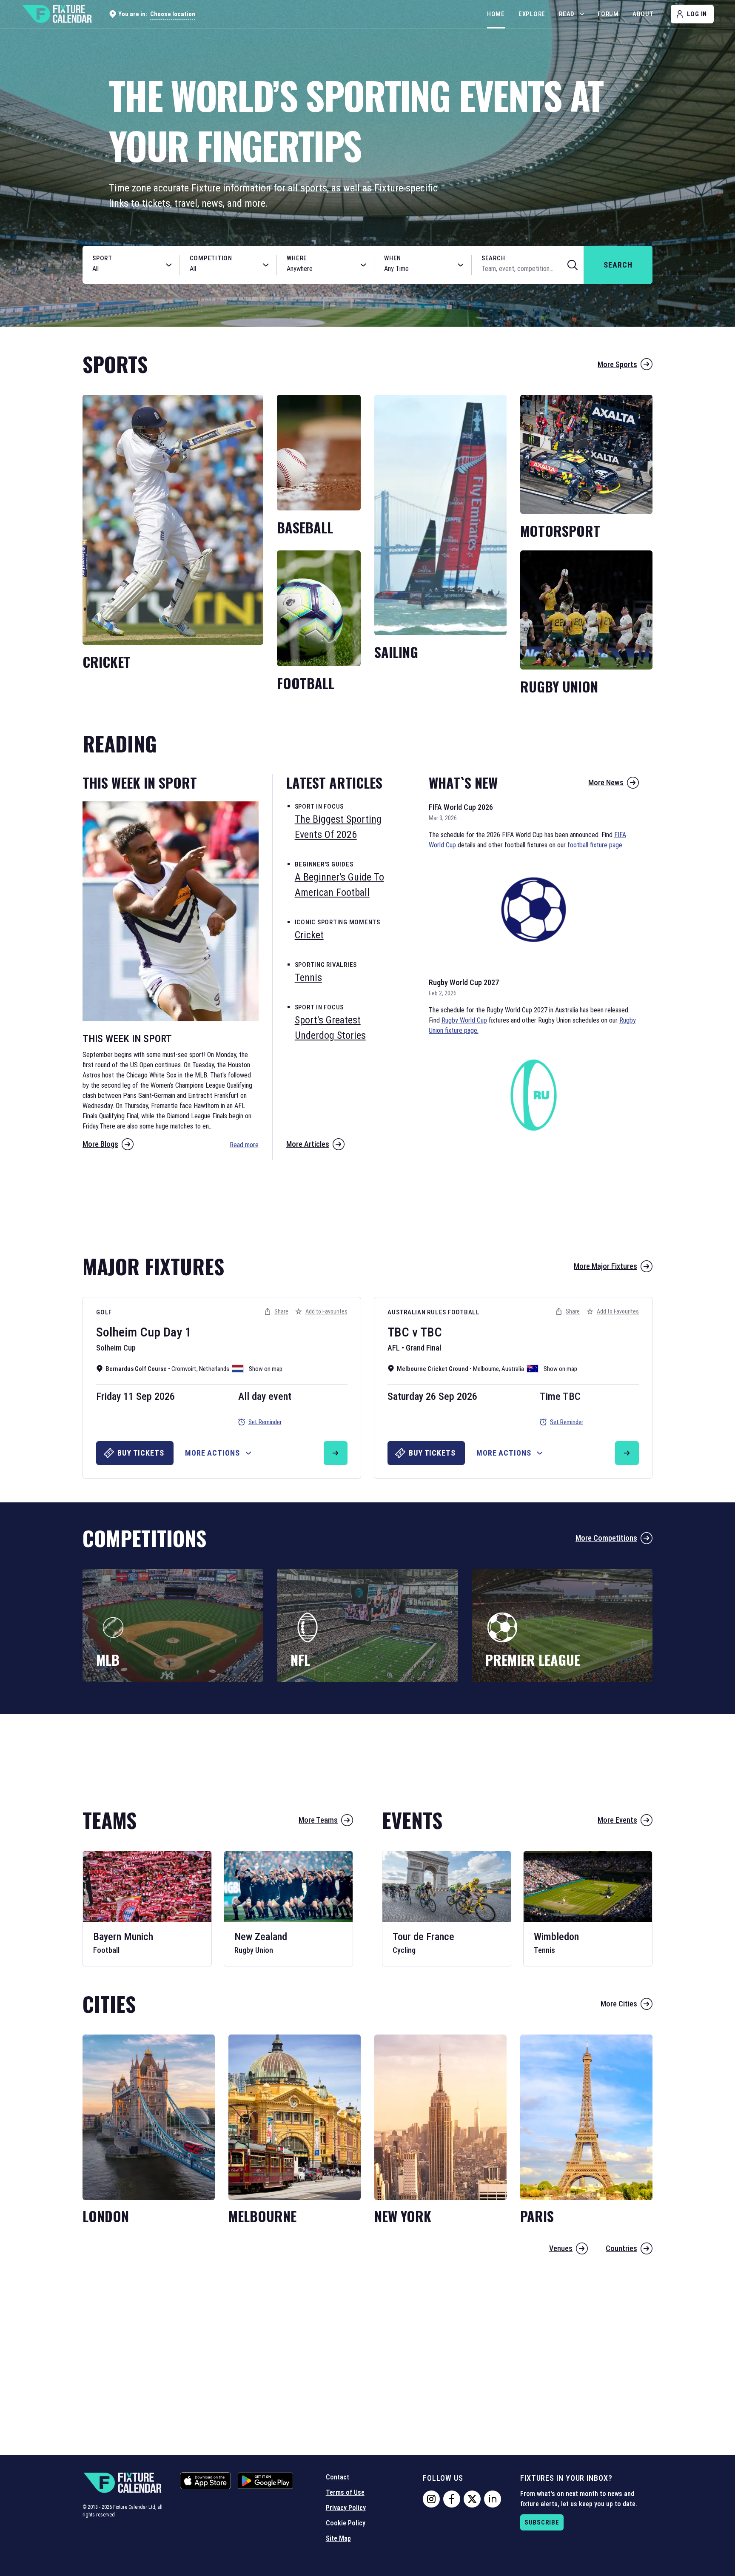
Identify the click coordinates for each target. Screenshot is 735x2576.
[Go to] (336, 1453)
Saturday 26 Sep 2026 (432, 1396)
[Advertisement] (367, 1203)
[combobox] (122, 269)
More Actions (212, 1453)
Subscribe (542, 2522)
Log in (697, 14)
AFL (394, 1348)
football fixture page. (595, 845)
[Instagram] (431, 2499)
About (643, 14)
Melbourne (486, 1369)
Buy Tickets (141, 1453)
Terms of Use (345, 2492)
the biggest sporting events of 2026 (338, 827)
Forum (608, 14)
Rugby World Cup (464, 1020)
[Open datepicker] (461, 265)
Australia (513, 1369)
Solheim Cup (128, 1332)
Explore (532, 14)
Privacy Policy (346, 2508)
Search (493, 258)
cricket (309, 935)
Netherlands (214, 1369)
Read (567, 14)
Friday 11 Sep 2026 (135, 1396)
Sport (102, 258)
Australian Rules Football (434, 1312)
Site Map (338, 2538)
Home (496, 14)
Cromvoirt (184, 1369)
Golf (104, 1312)
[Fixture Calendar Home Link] (57, 14)
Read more (244, 1145)
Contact (338, 2477)
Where (297, 258)
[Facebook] (452, 2499)
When (393, 258)
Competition (211, 258)
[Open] (169, 265)
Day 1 (177, 1332)
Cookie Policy (346, 2523)
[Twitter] (472, 2499)
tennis (308, 977)
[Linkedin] (493, 2499)
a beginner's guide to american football (339, 885)
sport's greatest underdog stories (330, 1028)
